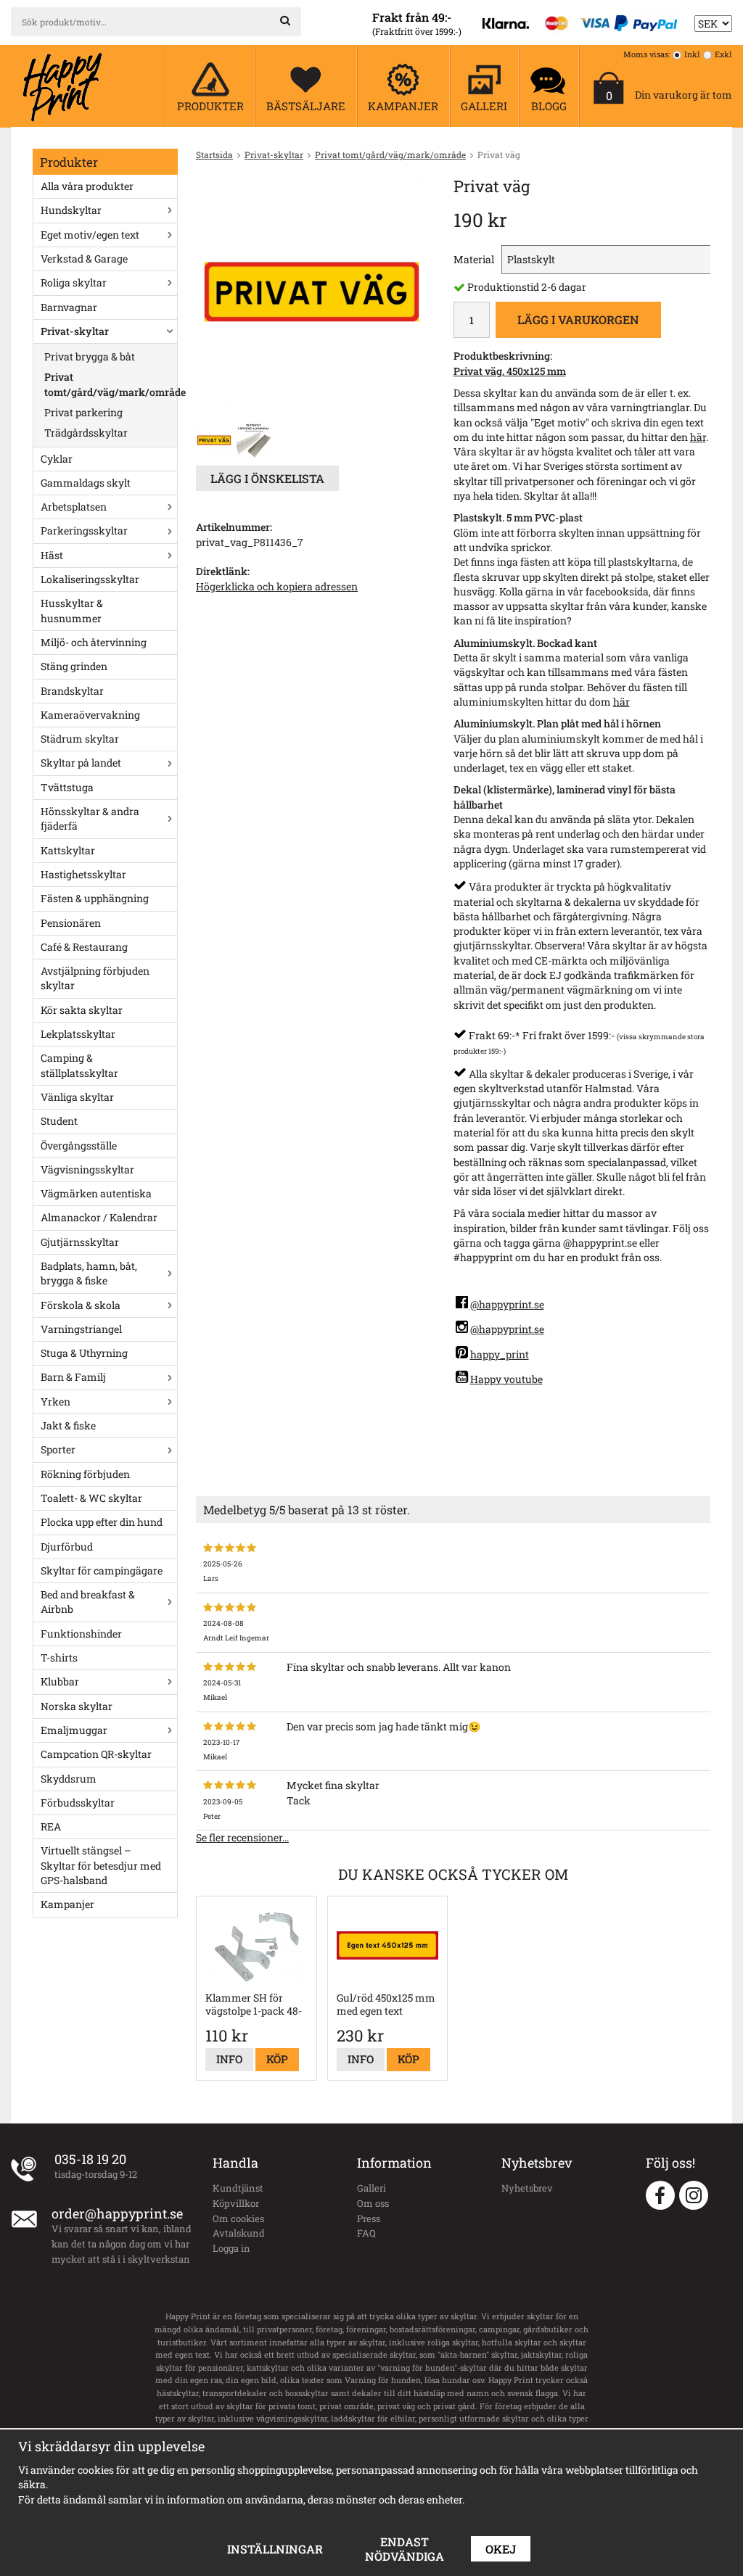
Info (229, 2059)
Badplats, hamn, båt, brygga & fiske (89, 1273)
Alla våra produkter (87, 186)
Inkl (692, 54)
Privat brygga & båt (90, 356)
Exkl (723, 54)
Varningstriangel (81, 1329)
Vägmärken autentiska (96, 1193)
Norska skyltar (77, 1706)
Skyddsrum (69, 1779)
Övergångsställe (79, 1145)
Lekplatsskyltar (78, 1034)
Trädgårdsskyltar (86, 433)
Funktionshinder (81, 1634)
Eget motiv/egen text (90, 235)
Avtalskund (239, 2233)
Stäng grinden (74, 666)
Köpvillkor (236, 2203)
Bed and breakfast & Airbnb (88, 1602)
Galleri (371, 2188)
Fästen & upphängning (95, 898)
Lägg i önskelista (267, 478)
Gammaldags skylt (86, 483)
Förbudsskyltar (78, 1803)
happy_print (500, 1354)
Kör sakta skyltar (82, 1010)
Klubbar (60, 1681)
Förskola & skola (81, 1305)
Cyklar (57, 459)
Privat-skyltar (75, 331)
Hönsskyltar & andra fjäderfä (90, 818)
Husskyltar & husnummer (72, 610)
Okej (501, 2549)
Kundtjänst (238, 2188)
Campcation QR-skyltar (96, 1754)
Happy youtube (506, 1379)
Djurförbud (67, 1547)
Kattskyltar (68, 850)
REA (51, 1826)
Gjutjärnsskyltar (80, 1242)
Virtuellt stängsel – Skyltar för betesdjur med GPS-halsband (101, 1865)
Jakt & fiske (68, 1425)
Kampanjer (67, 1904)
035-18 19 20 (90, 2159)
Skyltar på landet (81, 763)
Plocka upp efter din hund (102, 1522)
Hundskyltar (71, 210)
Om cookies (238, 2218)
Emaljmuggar (74, 1730)
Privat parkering (83, 412)
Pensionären (71, 923)
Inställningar (275, 2549)
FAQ (366, 2233)
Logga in (231, 2248)
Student (59, 1121)
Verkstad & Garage (84, 259)
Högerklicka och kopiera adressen (277, 586)
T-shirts (59, 1658)
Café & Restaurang (84, 947)
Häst (52, 555)
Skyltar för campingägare (102, 1570)
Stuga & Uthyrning (84, 1353)
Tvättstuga (67, 787)
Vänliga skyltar (77, 1097)
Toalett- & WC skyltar (91, 1498)
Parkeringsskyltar (84, 531)
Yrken (56, 1401)
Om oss (373, 2203)
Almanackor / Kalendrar (99, 1217)
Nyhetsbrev (527, 2188)
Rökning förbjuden (85, 1474)
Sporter (58, 1449)
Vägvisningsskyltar (87, 1169)
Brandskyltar (72, 691)
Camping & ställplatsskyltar (79, 1065)
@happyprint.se (507, 1304)
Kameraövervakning (90, 715)
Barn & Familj (73, 1377)
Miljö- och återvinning (94, 642)
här (698, 437)
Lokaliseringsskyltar (90, 579)
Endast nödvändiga (405, 2549)
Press (369, 2218)
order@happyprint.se (117, 2213)
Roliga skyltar (74, 282)
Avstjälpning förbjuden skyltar (95, 978)
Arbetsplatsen (74, 507)
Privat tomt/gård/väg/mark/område (111, 384)
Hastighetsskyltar (83, 874)
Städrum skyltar (80, 739)
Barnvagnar (69, 307)
